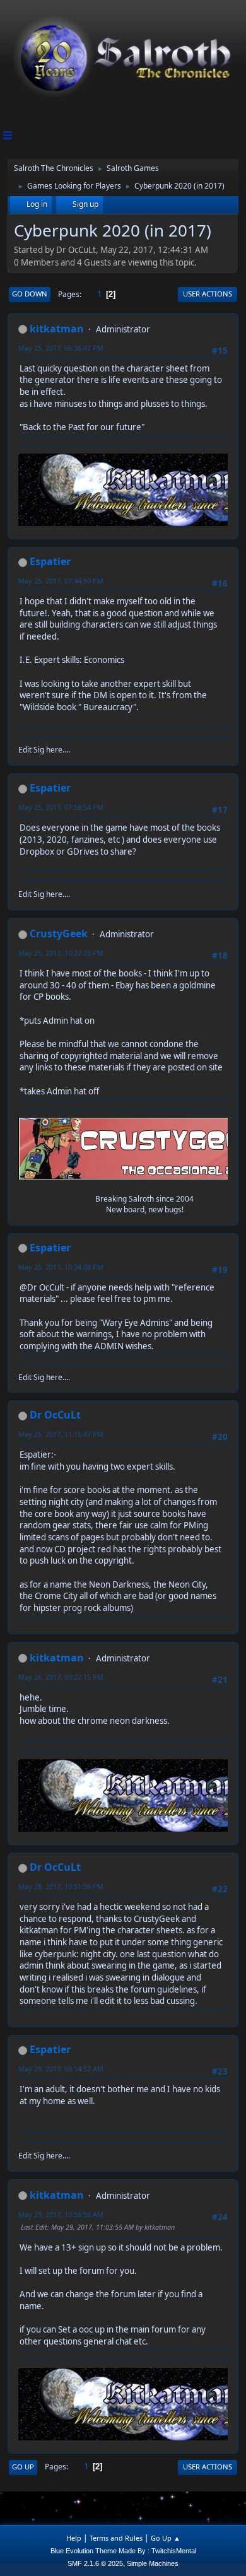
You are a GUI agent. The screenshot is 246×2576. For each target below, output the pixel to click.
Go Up (23, 2467)
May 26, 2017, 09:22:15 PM (61, 1677)
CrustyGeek (59, 934)
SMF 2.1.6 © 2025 (95, 2563)
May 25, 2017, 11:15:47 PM (61, 1434)
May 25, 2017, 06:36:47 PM (61, 348)
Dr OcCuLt (55, 1415)
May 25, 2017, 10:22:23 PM (61, 953)
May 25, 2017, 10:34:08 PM (61, 1267)
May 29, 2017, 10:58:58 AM (61, 2214)
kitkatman (57, 329)
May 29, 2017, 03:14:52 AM (61, 2069)
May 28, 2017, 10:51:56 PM (61, 1886)
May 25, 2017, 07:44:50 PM (61, 581)
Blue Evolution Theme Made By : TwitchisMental (123, 2551)
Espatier (50, 561)
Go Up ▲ (166, 2538)
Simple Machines (153, 2563)
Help (74, 2538)
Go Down (30, 294)
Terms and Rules (116, 2538)
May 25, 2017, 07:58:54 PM (61, 807)
